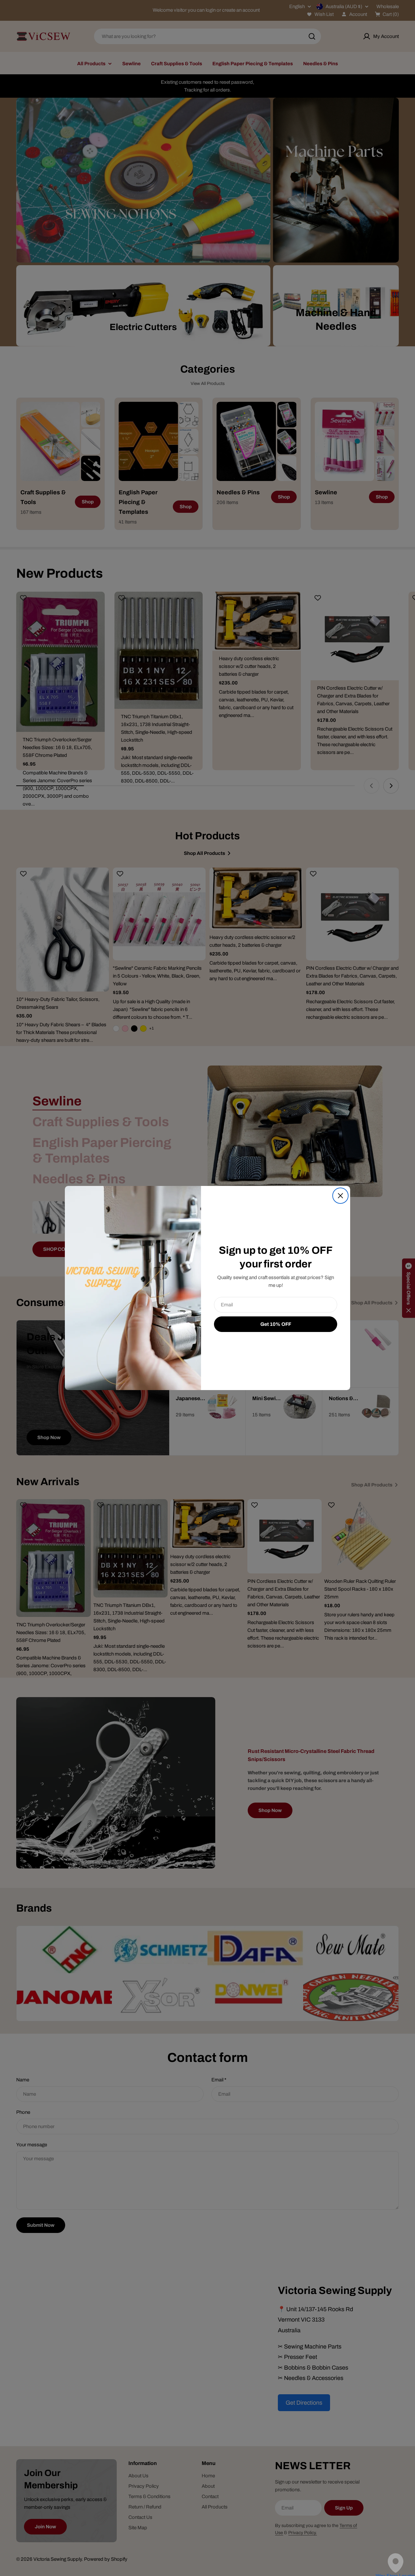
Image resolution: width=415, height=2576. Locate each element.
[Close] (340, 1196)
